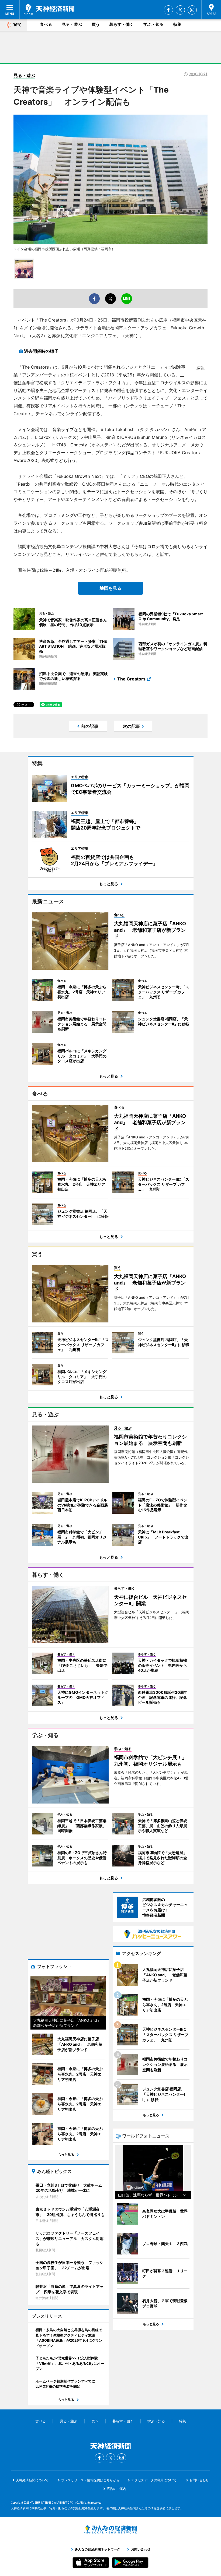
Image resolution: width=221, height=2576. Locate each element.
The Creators (131, 679)
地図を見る (110, 588)
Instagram (192, 10)
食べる (46, 24)
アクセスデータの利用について (154, 2480)
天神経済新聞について (32, 2480)
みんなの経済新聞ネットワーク (110, 2529)
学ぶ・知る (153, 24)
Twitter (180, 10)
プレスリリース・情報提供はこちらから (90, 2480)
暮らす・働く (122, 24)
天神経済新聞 (49, 9)
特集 (177, 24)
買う (96, 24)
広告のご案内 (116, 2489)
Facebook (168, 10)
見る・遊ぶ (72, 24)
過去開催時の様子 (41, 351)
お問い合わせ (199, 2480)
